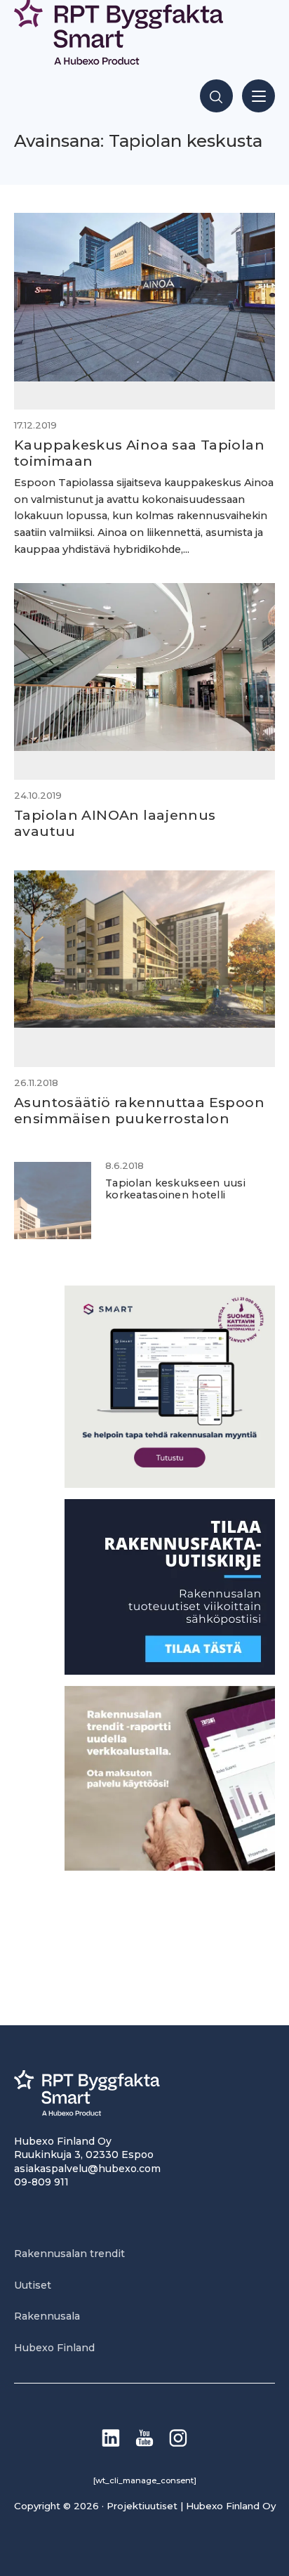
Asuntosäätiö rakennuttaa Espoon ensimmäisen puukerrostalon (139, 1110)
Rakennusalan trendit (69, 2254)
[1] (170, 1671)
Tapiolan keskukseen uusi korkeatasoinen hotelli (175, 1189)
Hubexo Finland (54, 2348)
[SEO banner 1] (170, 1484)
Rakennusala (47, 2316)
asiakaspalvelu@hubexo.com (87, 2169)
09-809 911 (41, 2182)
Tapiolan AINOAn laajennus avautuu (115, 823)
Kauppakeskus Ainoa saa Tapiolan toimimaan (139, 453)
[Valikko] (258, 96)
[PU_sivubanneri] (170, 1867)
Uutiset (33, 2285)
